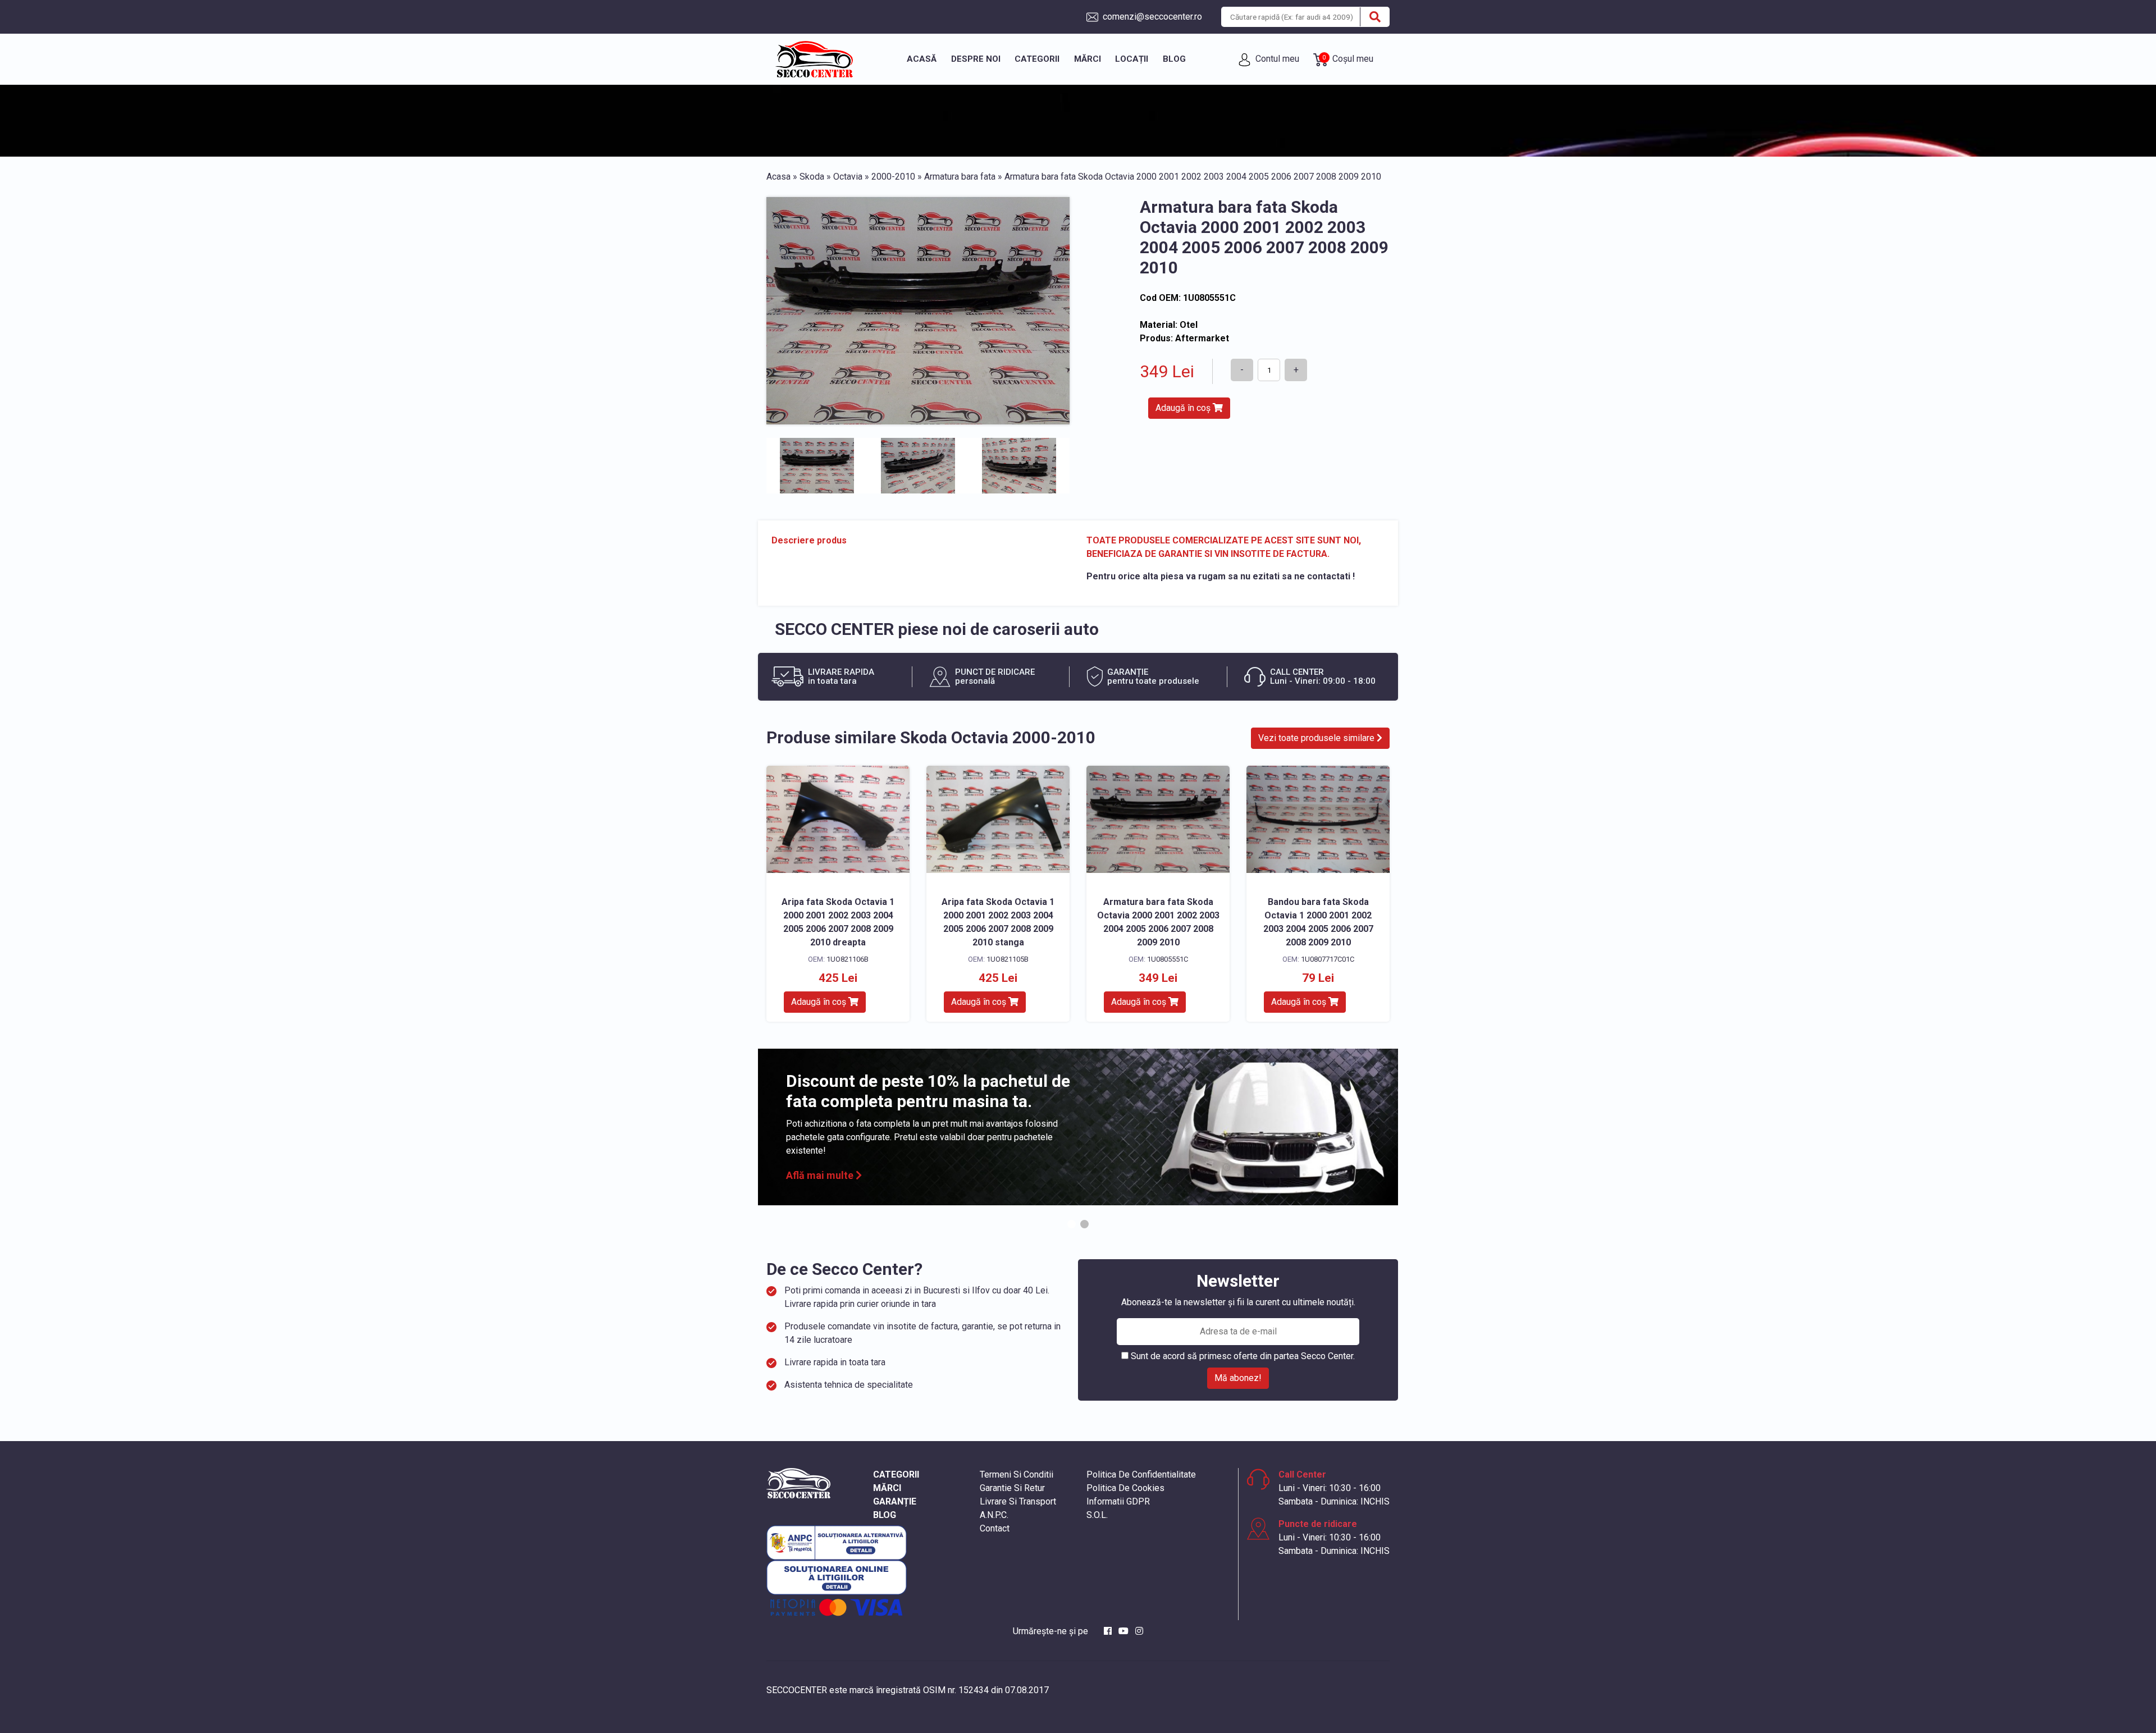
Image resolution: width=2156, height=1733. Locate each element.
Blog (1174, 59)
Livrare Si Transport (1018, 1501)
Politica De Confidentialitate (1141, 1474)
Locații (1132, 59)
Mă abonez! (1238, 1378)
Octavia (848, 177)
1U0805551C (1168, 959)
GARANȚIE (895, 1501)
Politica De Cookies (1125, 1488)
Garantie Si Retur (1012, 1488)
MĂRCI (887, 1488)
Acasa (778, 177)
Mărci (1088, 59)
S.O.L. (1097, 1515)
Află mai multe (821, 1175)
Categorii (1037, 59)
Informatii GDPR (1118, 1501)
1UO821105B (1008, 959)
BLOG (885, 1515)
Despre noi (976, 59)
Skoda (812, 177)
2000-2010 (893, 177)
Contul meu (1276, 59)
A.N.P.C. (994, 1515)
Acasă (922, 59)
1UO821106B (848, 959)
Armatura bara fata (960, 177)
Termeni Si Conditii (1017, 1474)
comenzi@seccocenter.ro (1151, 17)
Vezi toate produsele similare (1317, 738)
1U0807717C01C (1328, 959)
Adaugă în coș (1184, 408)
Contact (995, 1528)
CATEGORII (896, 1474)
